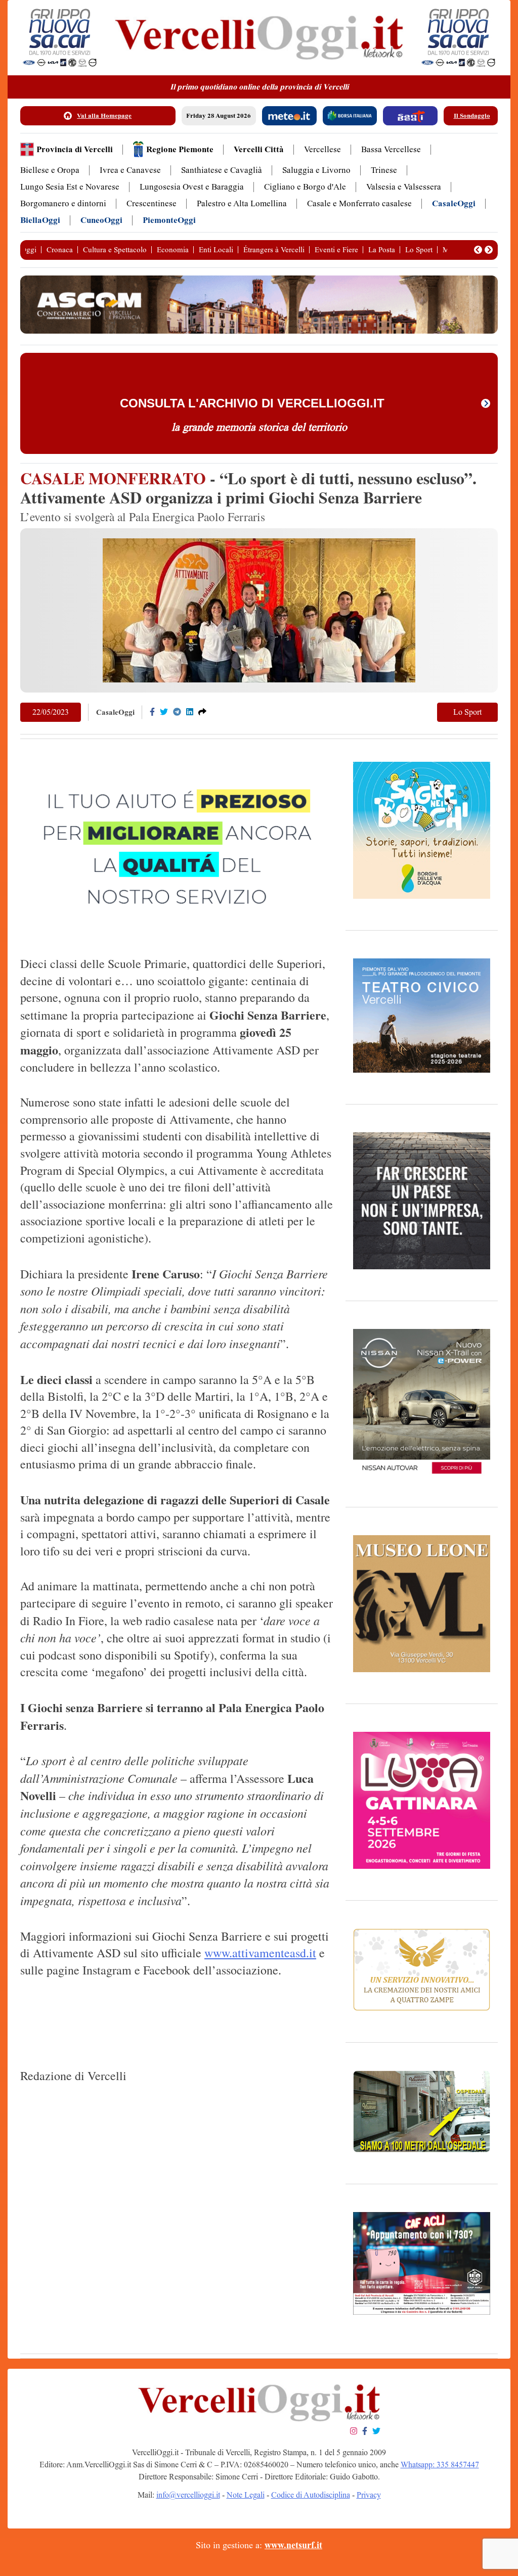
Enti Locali (216, 250)
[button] (478, 250)
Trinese (384, 170)
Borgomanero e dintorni (63, 203)
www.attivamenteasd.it (260, 1953)
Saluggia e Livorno (316, 170)
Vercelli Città (259, 149)
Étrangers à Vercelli (274, 250)
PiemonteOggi (169, 220)
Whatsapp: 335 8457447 (440, 2465)
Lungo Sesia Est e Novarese (70, 187)
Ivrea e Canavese (130, 170)
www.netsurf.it (293, 2545)
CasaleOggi (454, 203)
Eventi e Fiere (336, 250)
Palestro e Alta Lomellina (242, 203)
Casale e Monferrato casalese (359, 203)
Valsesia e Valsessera (404, 187)
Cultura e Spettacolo (115, 250)
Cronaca (60, 250)
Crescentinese (152, 203)
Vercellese (322, 149)
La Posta (382, 250)
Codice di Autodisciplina (311, 2495)
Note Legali (246, 2495)
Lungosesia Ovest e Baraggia (192, 187)
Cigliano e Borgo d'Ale (305, 187)
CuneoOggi (101, 220)
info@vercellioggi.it (188, 2495)
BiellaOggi (40, 220)
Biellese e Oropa (50, 170)
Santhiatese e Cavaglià (222, 170)
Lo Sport (419, 250)
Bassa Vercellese (391, 149)
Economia (173, 250)
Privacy (369, 2495)
